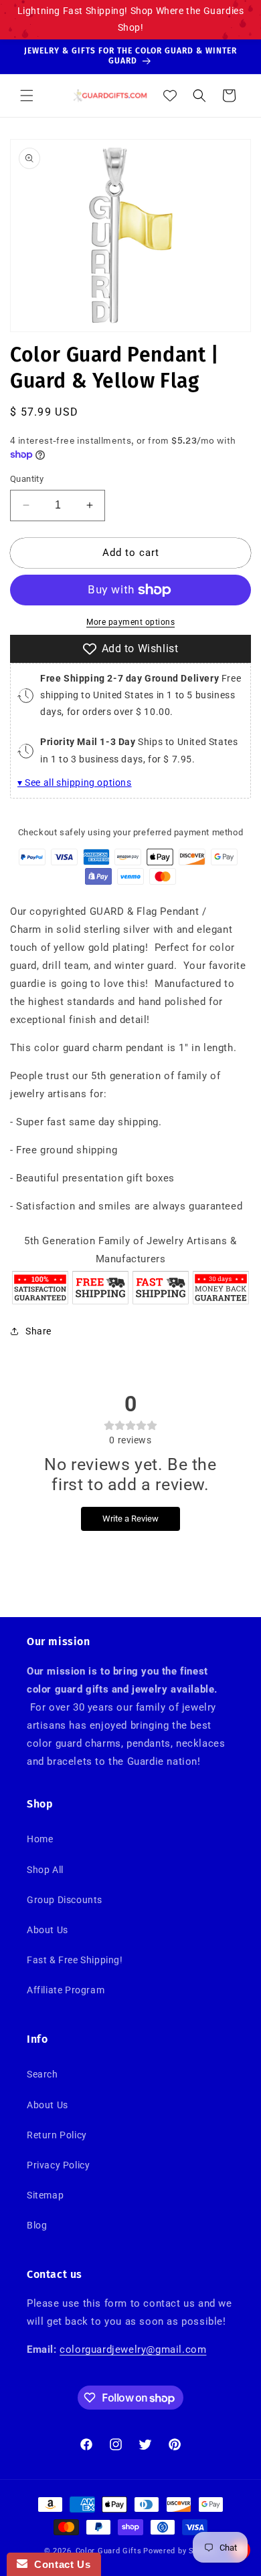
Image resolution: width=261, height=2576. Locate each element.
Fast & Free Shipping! (75, 1960)
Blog (37, 2225)
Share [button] (38, 1331)
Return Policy (57, 2135)
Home (40, 1839)
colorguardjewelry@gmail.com (133, 2349)
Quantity (27, 479)
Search (42, 2074)
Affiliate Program (66, 1990)
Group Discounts (65, 1900)
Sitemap (45, 2195)
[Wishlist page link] (170, 96)
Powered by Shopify (180, 2551)
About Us (48, 1930)
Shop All (45, 1870)
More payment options (130, 622)
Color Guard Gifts (109, 2551)
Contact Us (59, 2564)
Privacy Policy (58, 2165)
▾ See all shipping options (75, 782)
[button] (27, 96)
